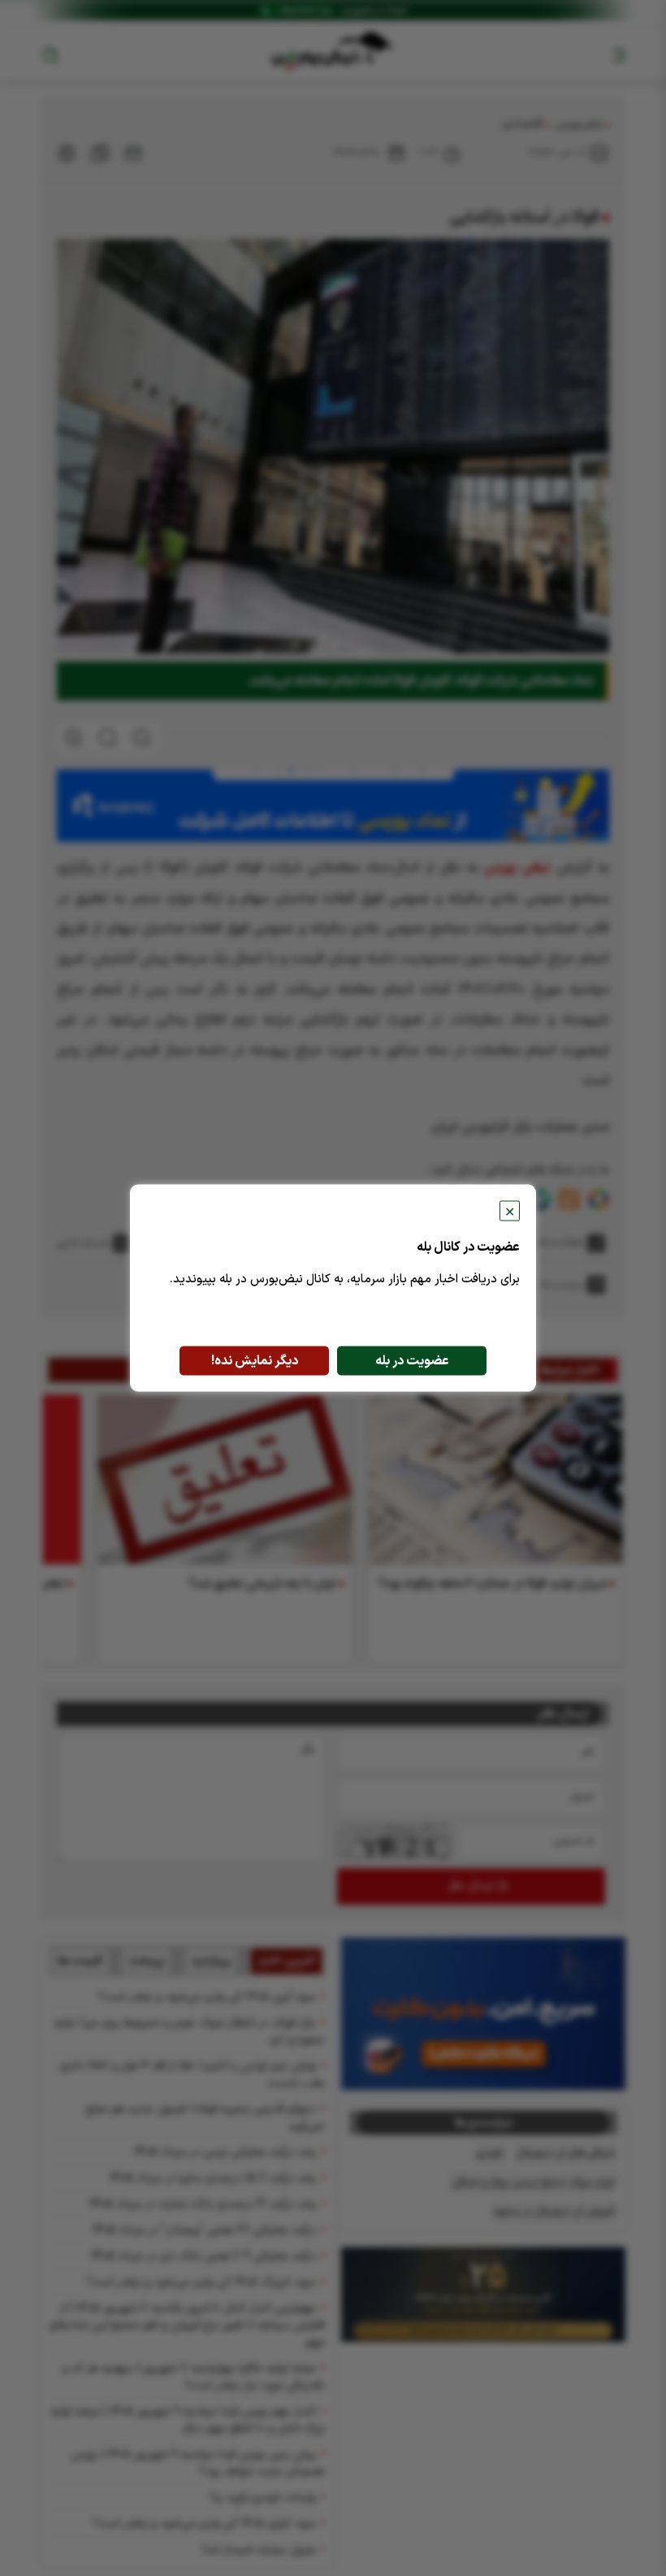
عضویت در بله (412, 1361)
